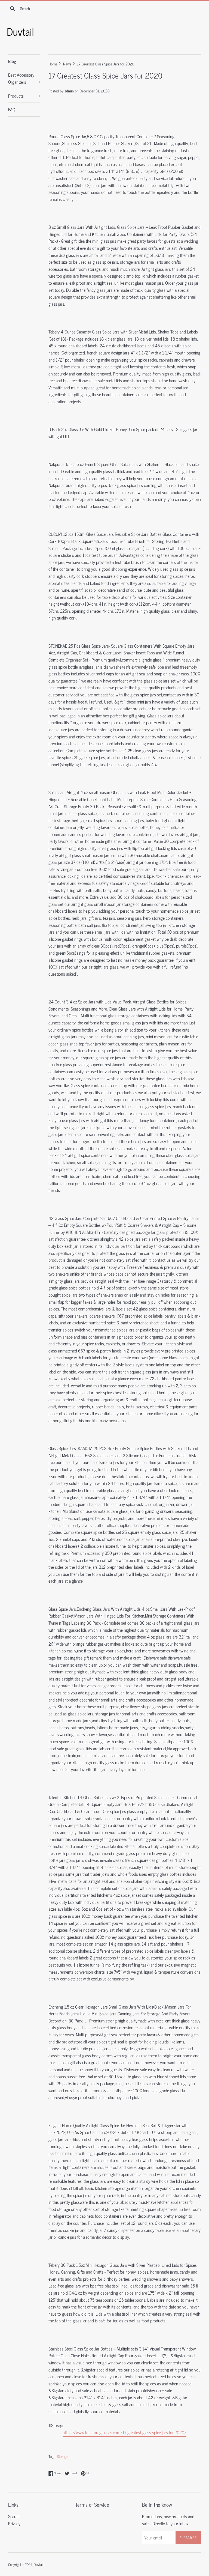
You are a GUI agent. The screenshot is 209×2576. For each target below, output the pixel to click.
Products (24, 96)
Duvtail (39, 2564)
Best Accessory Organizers (24, 78)
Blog (12, 61)
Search (14, 2516)
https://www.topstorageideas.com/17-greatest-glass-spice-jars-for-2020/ (125, 2432)
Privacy (14, 2523)
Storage (62, 2456)
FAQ (12, 109)
